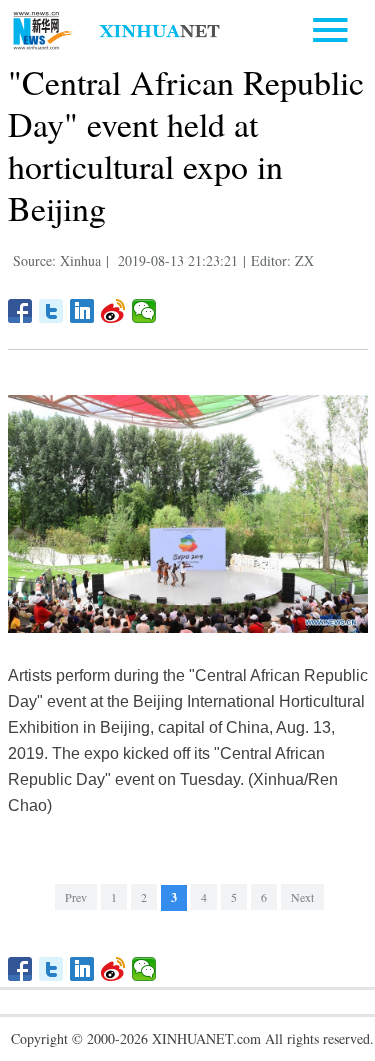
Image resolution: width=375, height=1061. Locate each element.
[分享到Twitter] (51, 311)
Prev (76, 897)
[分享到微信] (144, 311)
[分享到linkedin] (82, 311)
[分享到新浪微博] (113, 311)
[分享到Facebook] (20, 311)
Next (302, 897)
